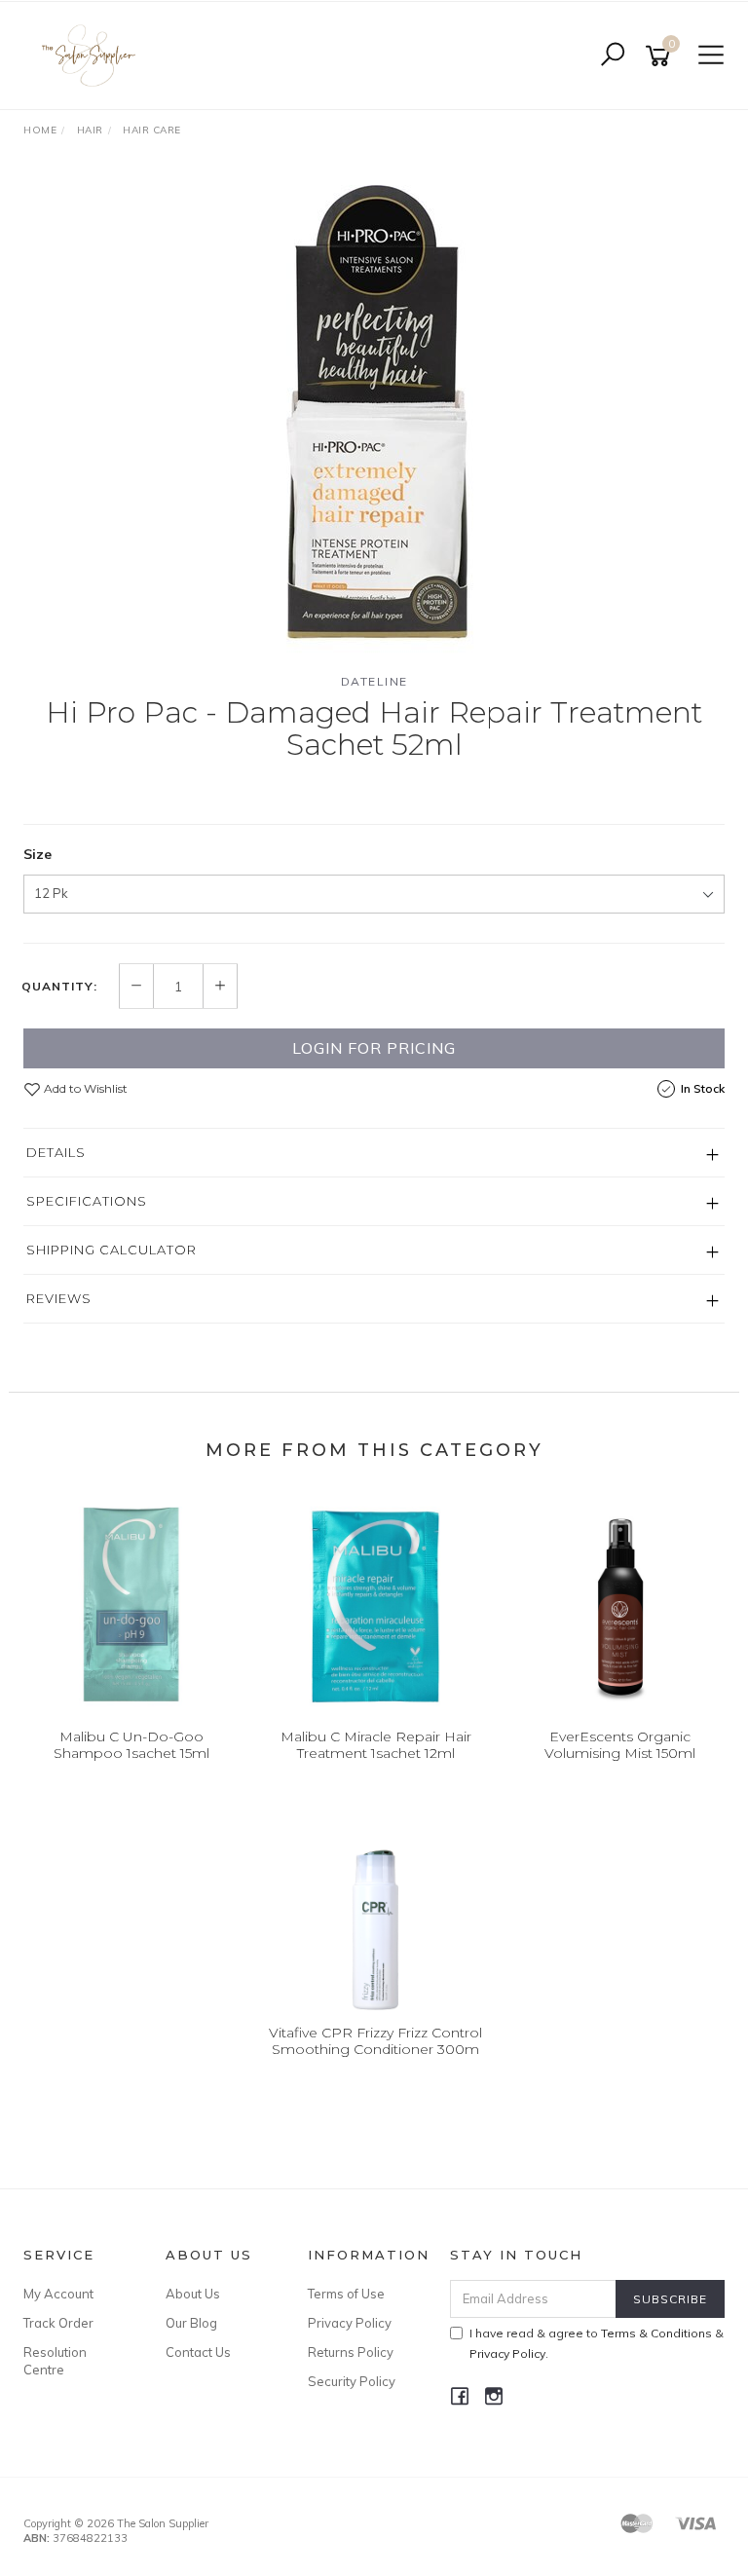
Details (56, 1152)
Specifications (87, 1201)
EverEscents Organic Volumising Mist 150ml (620, 1745)
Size (37, 854)
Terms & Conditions (656, 2333)
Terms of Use (346, 2294)
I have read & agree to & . (597, 2343)
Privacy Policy (350, 2323)
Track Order (58, 2323)
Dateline (374, 681)
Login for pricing (374, 1048)
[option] (374, 413)
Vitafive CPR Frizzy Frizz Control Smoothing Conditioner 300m (375, 2041)
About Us (193, 2294)
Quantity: (59, 987)
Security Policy (352, 2381)
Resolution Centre (55, 2361)
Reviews (59, 1298)
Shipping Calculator (112, 1250)
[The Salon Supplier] (94, 55)
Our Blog (191, 2323)
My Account (58, 2294)
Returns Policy (351, 2352)
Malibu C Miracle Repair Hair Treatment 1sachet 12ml (376, 1745)
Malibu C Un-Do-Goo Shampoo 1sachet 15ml (131, 1745)
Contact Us (198, 2352)
